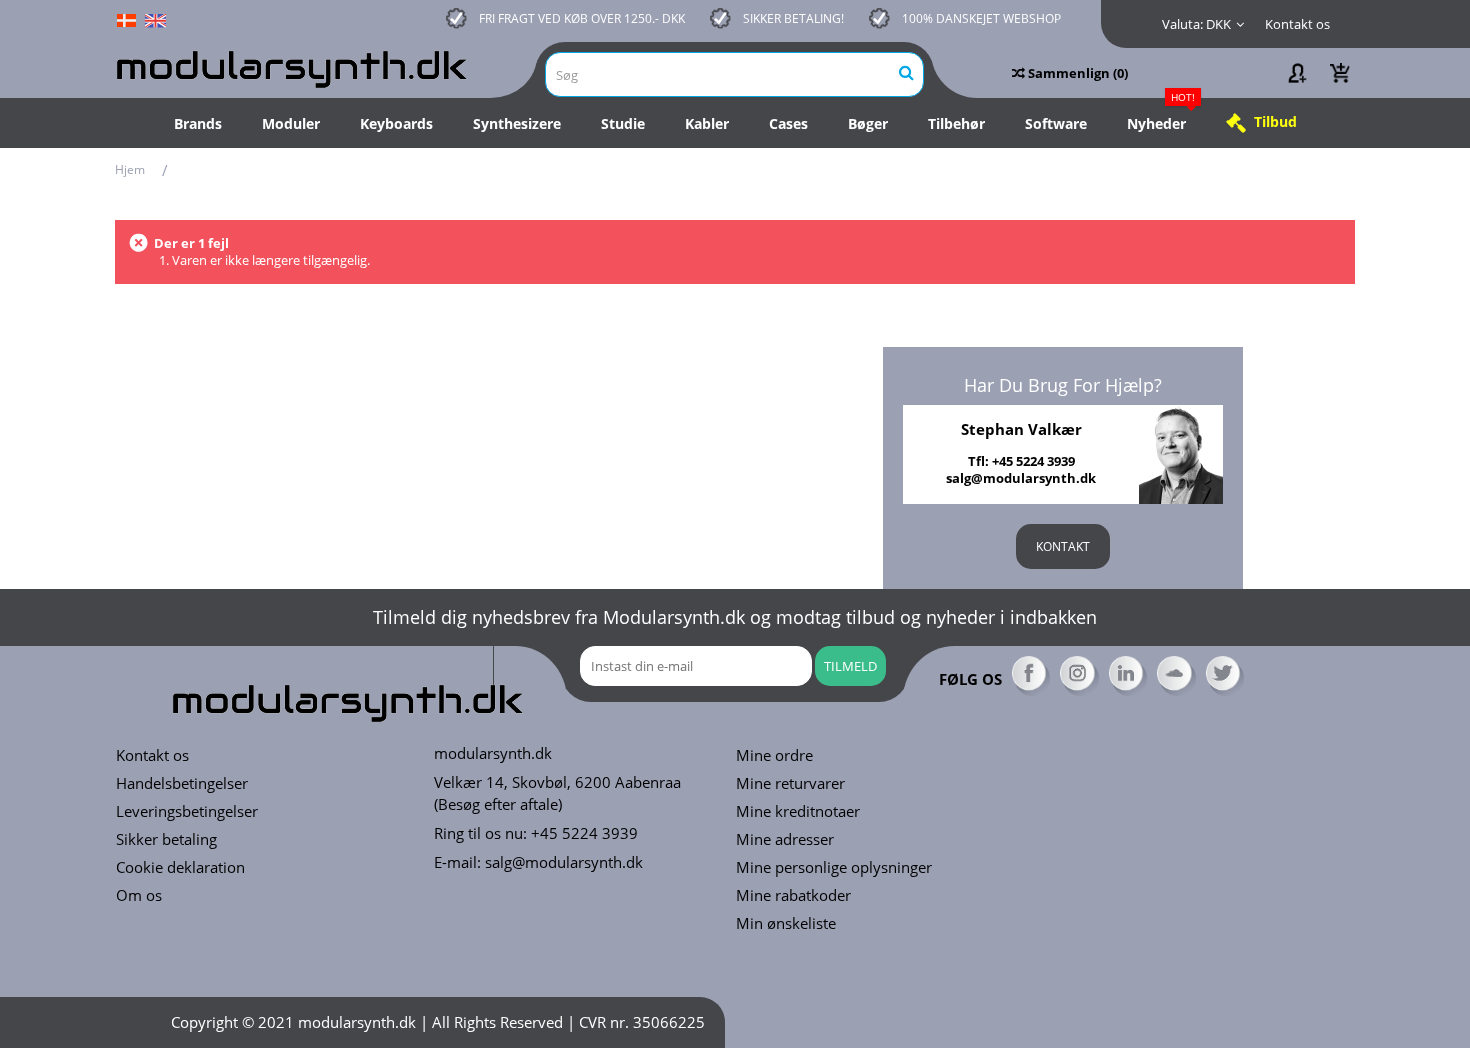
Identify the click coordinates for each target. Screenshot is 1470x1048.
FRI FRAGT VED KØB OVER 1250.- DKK (582, 18)
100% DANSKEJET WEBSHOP (981, 18)
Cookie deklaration (180, 867)
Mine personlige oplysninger (834, 867)
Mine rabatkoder (793, 895)
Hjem (130, 169)
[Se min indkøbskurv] (1340, 73)
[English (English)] (155, 19)
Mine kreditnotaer (798, 811)
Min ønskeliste (786, 923)
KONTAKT (1063, 546)
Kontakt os (1297, 24)
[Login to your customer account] (1296, 73)
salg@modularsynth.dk (564, 862)
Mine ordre (774, 755)
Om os (139, 895)
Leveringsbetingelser (187, 811)
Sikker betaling (166, 839)
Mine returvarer (790, 783)
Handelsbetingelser (182, 783)
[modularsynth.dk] (295, 66)
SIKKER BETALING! (793, 18)
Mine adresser (785, 839)
